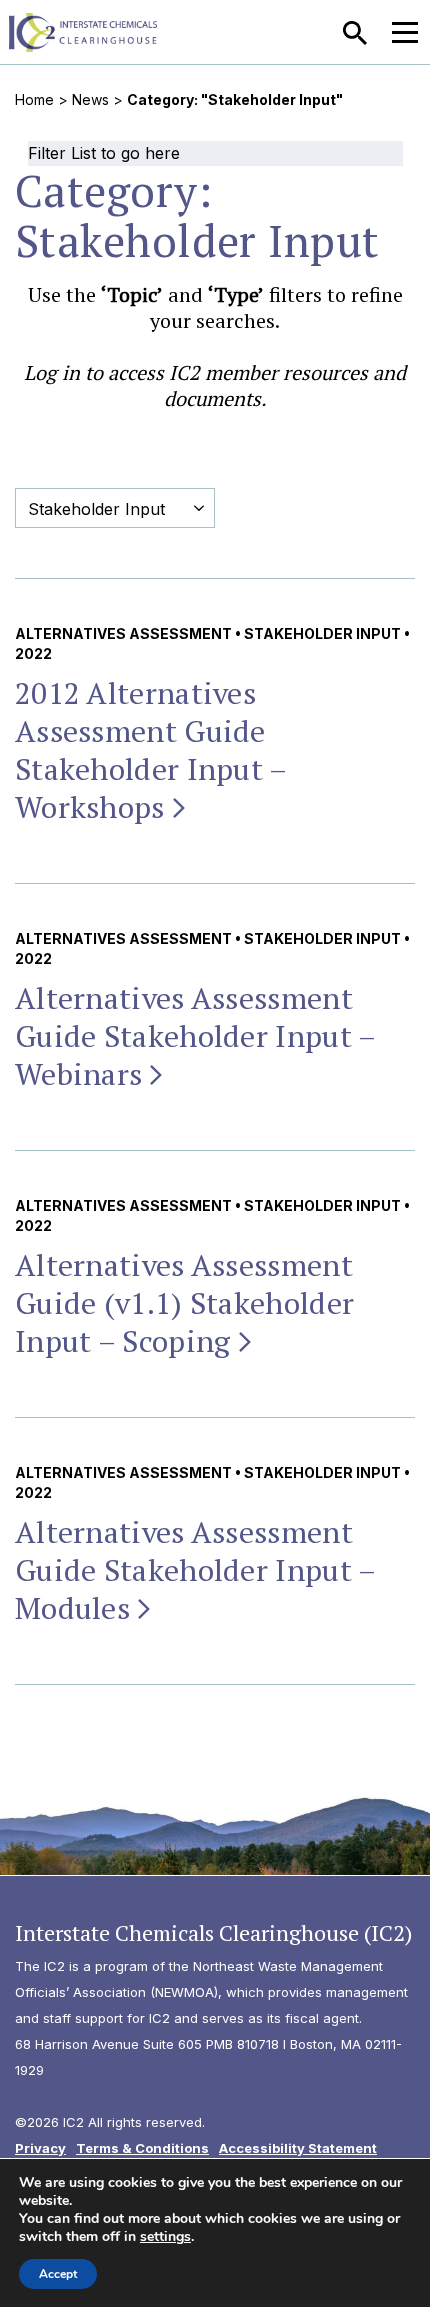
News (90, 99)
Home (34, 99)
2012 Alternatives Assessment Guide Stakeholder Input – (151, 750)
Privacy (40, 2148)
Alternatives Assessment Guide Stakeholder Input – (195, 1036)
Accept (58, 2274)
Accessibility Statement (298, 2148)
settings (165, 2237)
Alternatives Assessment (123, 633)
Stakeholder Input (322, 633)
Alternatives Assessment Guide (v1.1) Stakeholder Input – (184, 1303)
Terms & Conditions (142, 2148)
